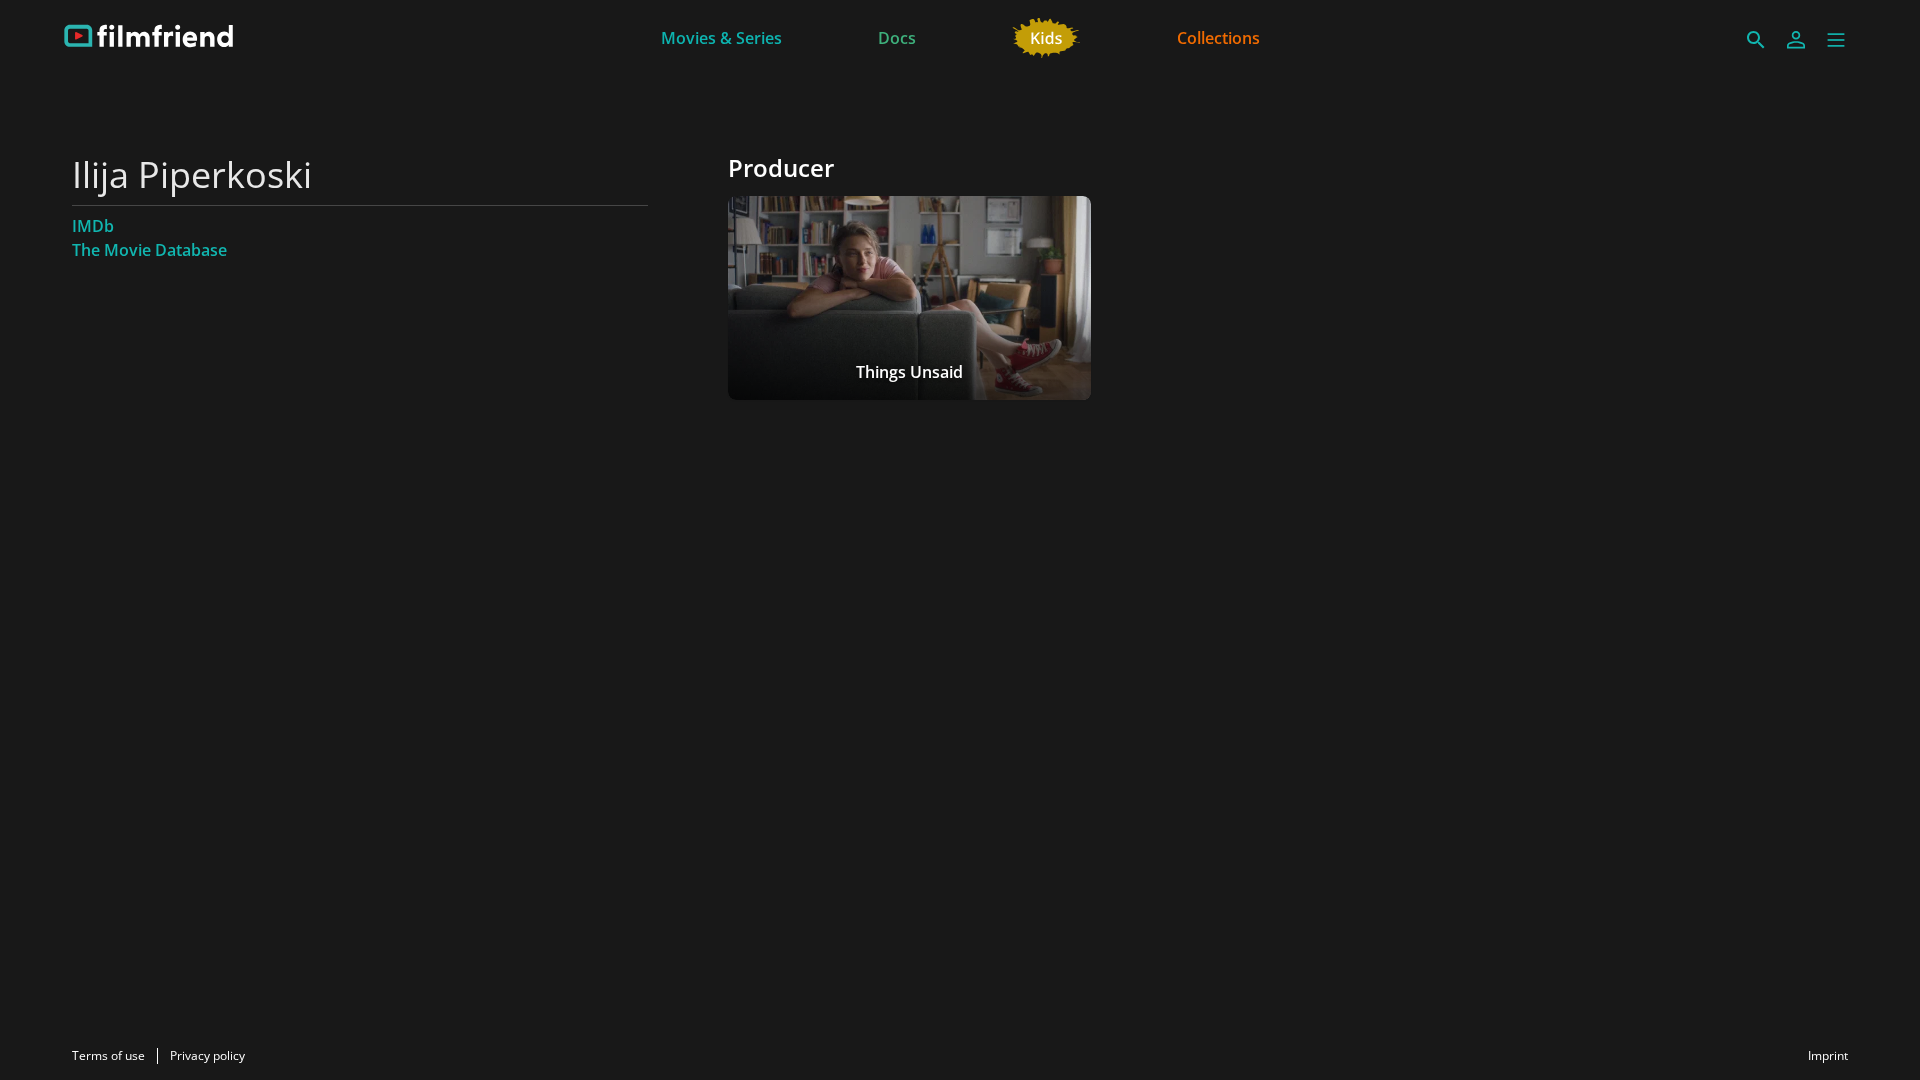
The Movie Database (149, 250)
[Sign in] (1796, 40)
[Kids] (1046, 36)
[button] (1836, 40)
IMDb (93, 226)
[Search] (1756, 40)
